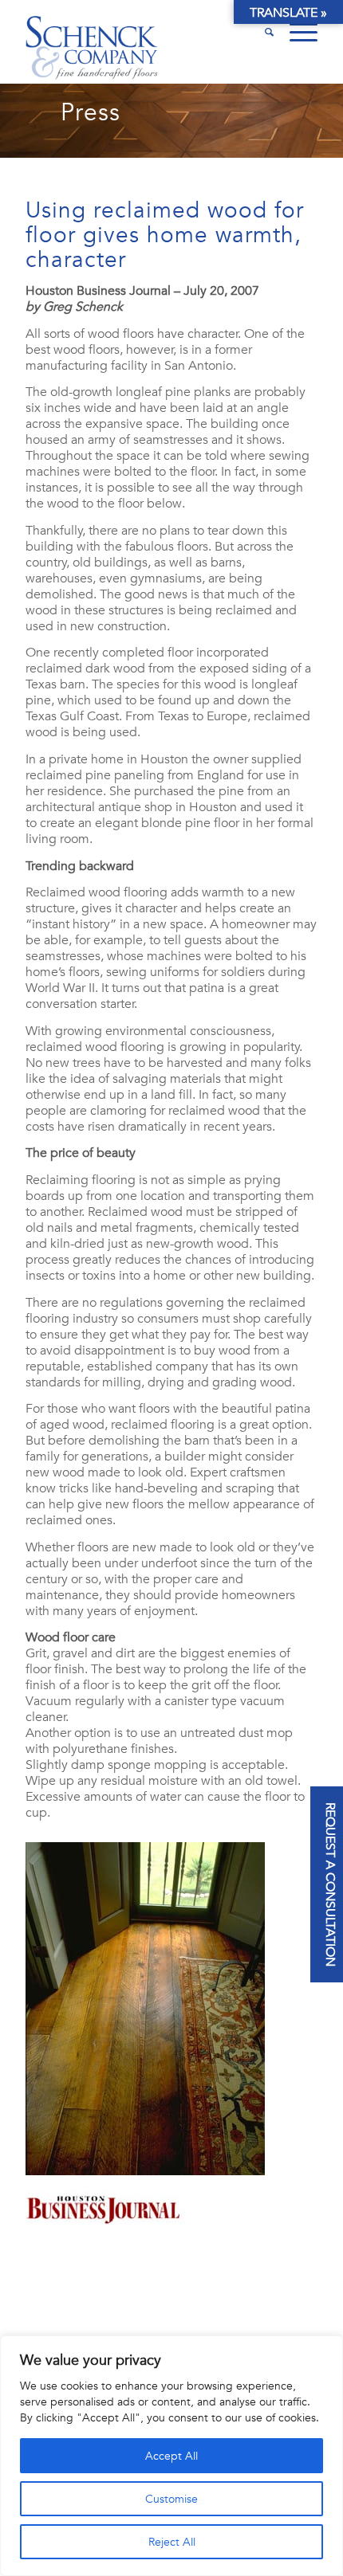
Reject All (172, 2542)
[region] (171, 2456)
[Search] (261, 32)
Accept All (171, 2456)
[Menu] (296, 32)
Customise (171, 2499)
